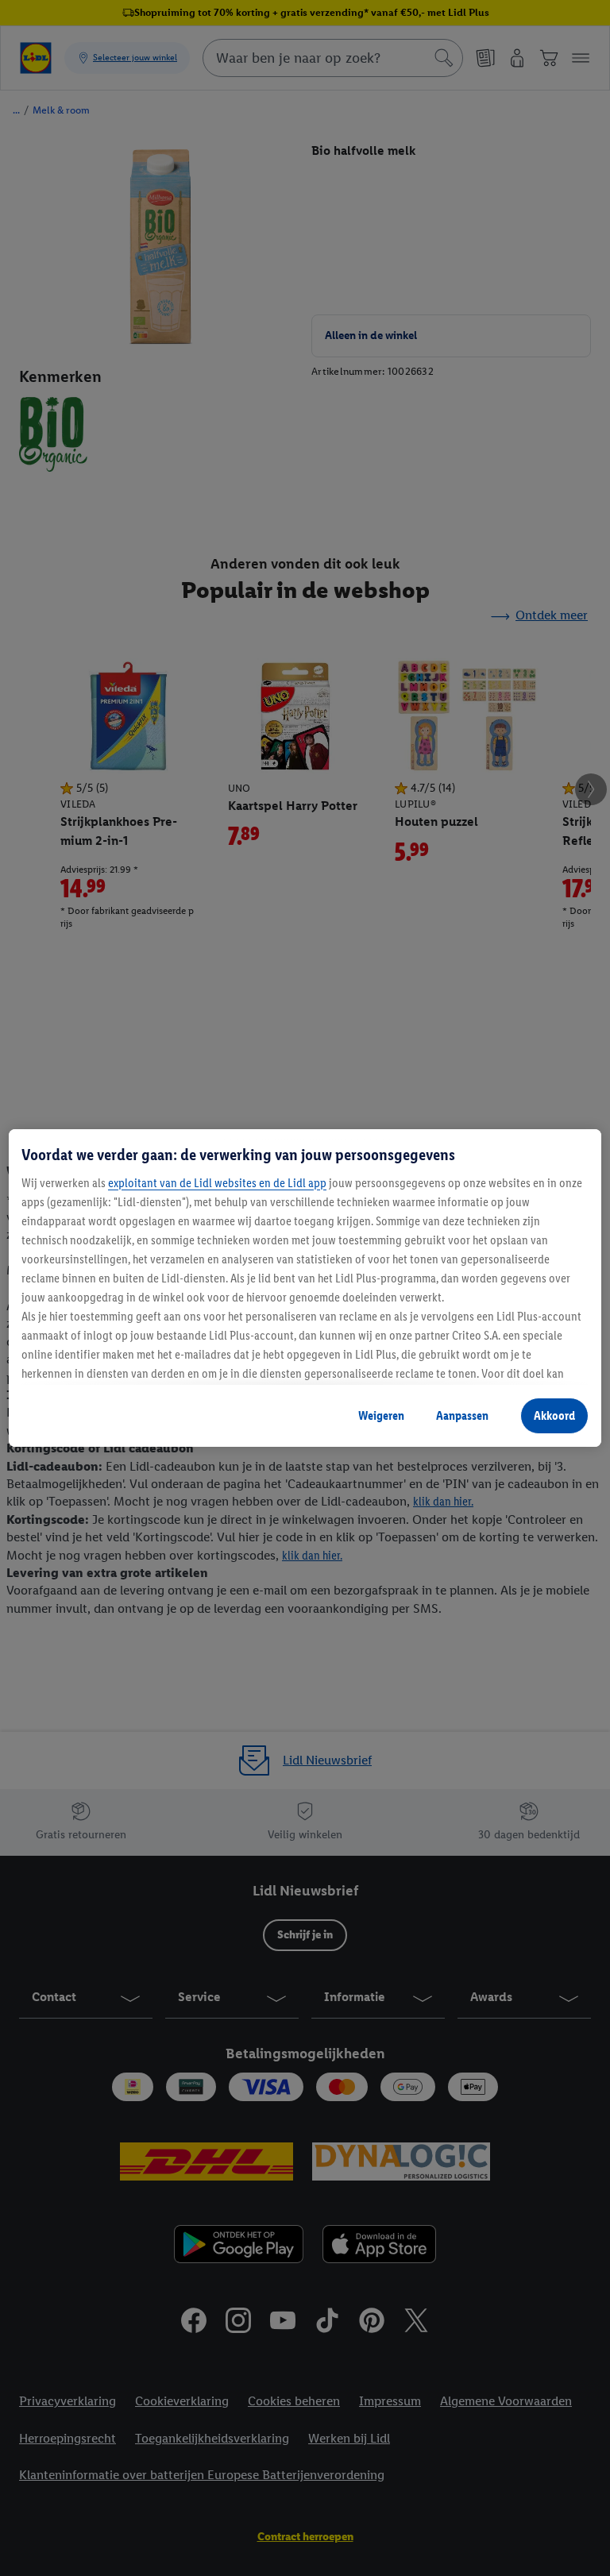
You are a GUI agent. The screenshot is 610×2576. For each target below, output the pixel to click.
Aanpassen (462, 1415)
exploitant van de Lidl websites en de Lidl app (217, 1183)
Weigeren (381, 1415)
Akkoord (554, 1415)
